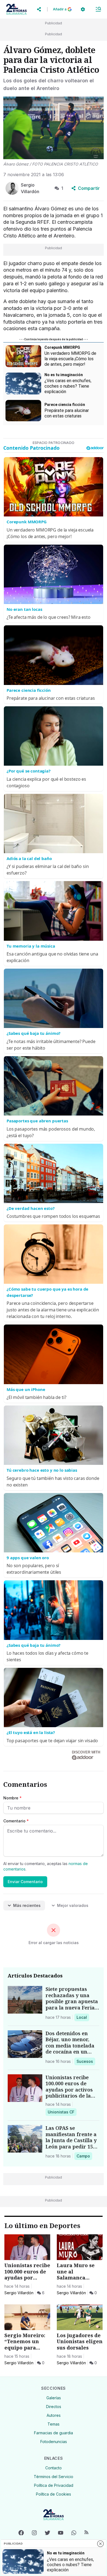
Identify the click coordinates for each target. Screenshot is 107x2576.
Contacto (54, 2468)
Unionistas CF (61, 2112)
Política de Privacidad (54, 2485)
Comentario (16, 1821)
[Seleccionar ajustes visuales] (83, 9)
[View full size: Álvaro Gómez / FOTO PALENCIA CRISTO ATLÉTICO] (54, 128)
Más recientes (27, 1905)
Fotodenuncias (54, 2442)
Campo (84, 2156)
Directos (54, 2407)
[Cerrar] (100, 2544)
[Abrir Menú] (98, 9)
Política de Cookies (54, 2494)
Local (83, 2017)
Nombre (12, 1798)
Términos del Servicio (54, 2477)
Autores (54, 2415)
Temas (54, 2424)
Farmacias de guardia (54, 2433)
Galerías (54, 2398)
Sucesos (86, 2061)
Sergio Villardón (19, 2293)
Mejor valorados (73, 1905)
